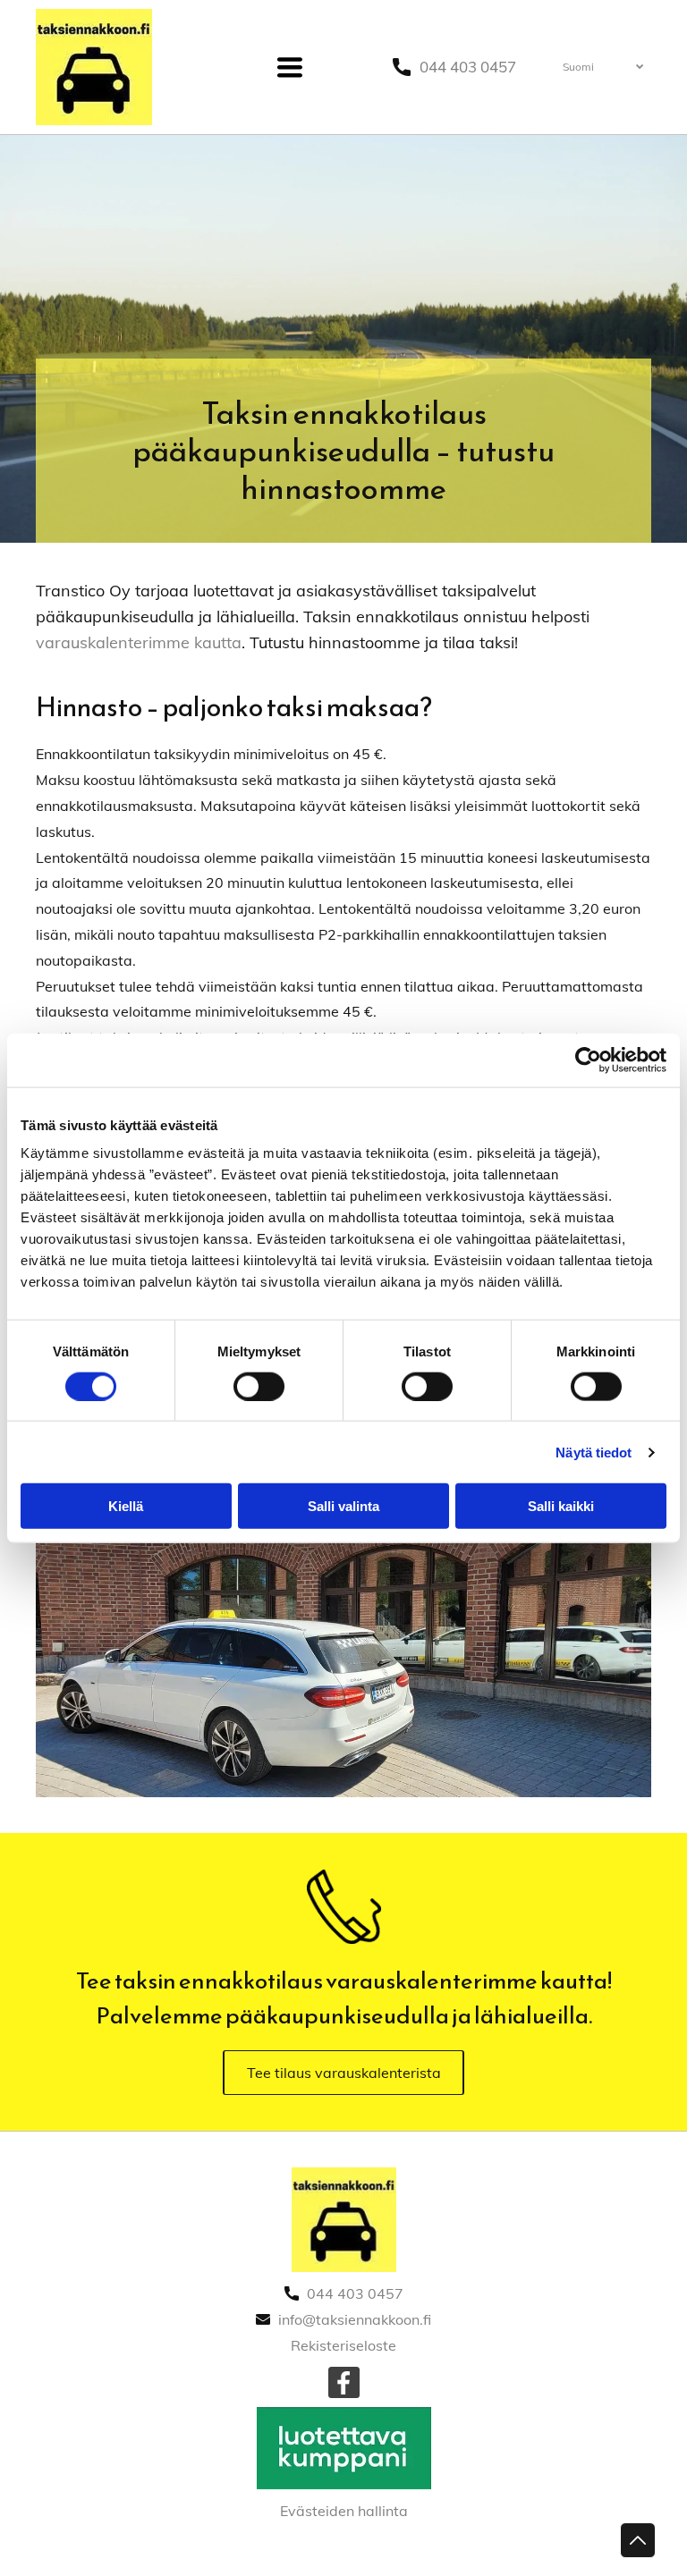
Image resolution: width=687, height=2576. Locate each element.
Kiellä (126, 1506)
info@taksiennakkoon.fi (355, 2319)
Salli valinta (343, 1506)
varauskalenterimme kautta (139, 642)
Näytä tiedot (594, 1452)
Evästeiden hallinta (344, 2511)
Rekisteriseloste (343, 2345)
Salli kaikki (561, 1506)
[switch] (259, 1386)
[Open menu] (290, 67)
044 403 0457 (468, 67)
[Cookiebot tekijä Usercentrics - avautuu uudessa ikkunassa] (588, 1060)
